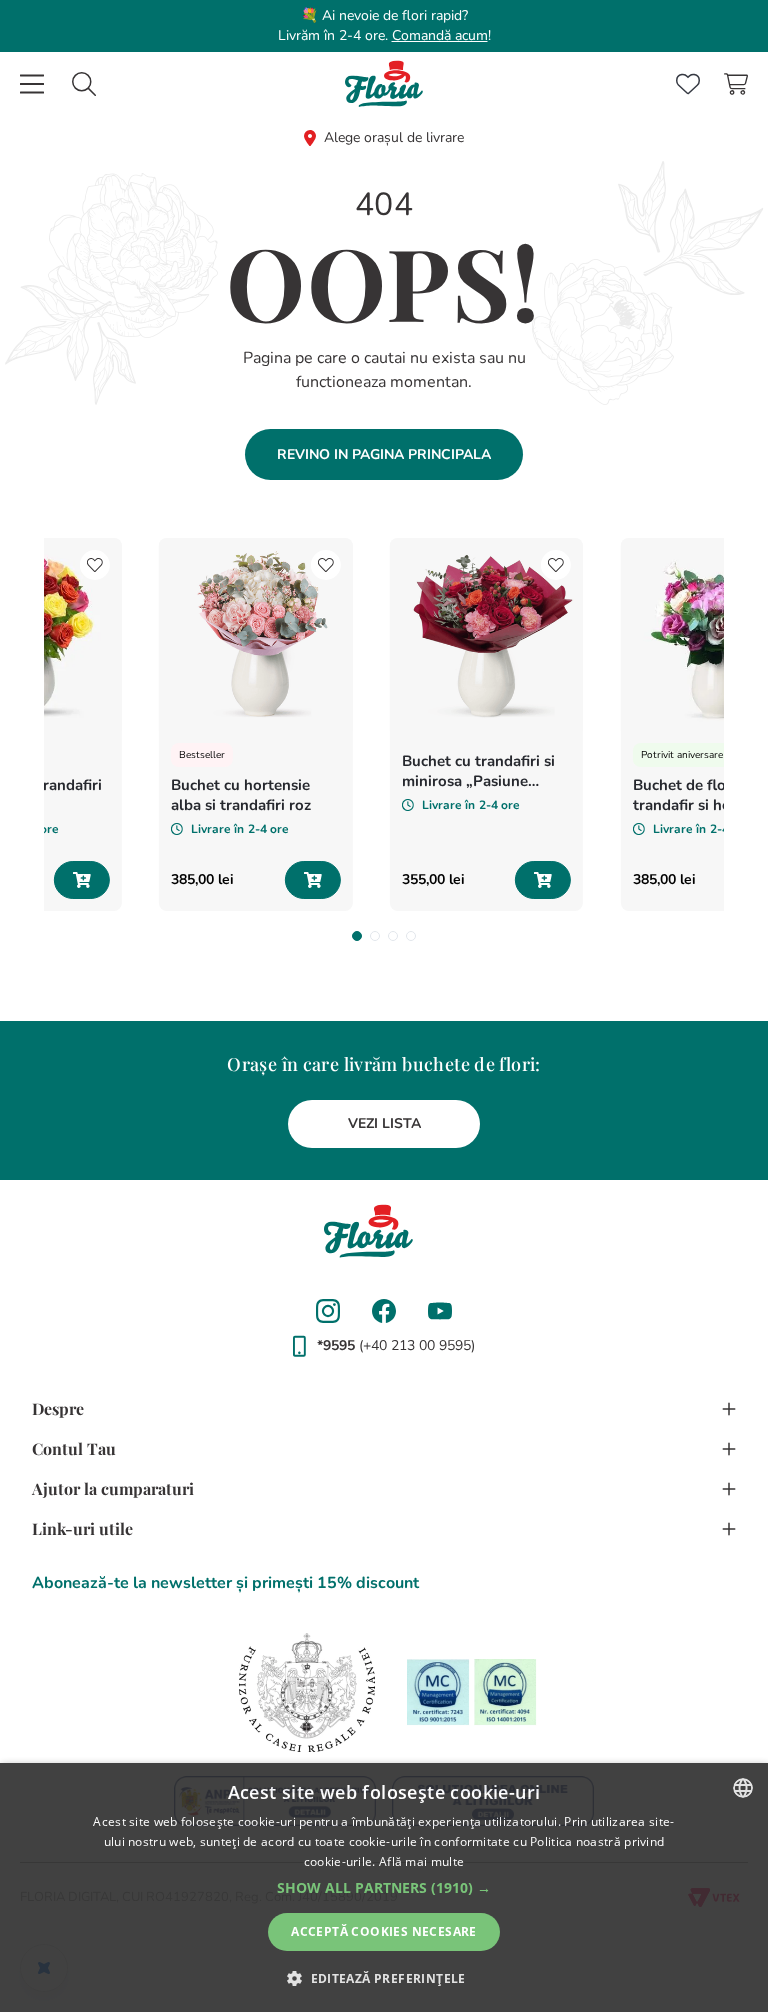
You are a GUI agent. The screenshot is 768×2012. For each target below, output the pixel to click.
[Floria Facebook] (384, 1311)
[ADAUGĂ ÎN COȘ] (82, 880)
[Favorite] (688, 84)
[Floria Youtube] (440, 1311)
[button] (357, 936)
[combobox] (84, 84)
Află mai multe (421, 1861)
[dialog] (384, 1887)
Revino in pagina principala (384, 454)
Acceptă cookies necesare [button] (384, 1931)
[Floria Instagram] (328, 1311)
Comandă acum (440, 35)
